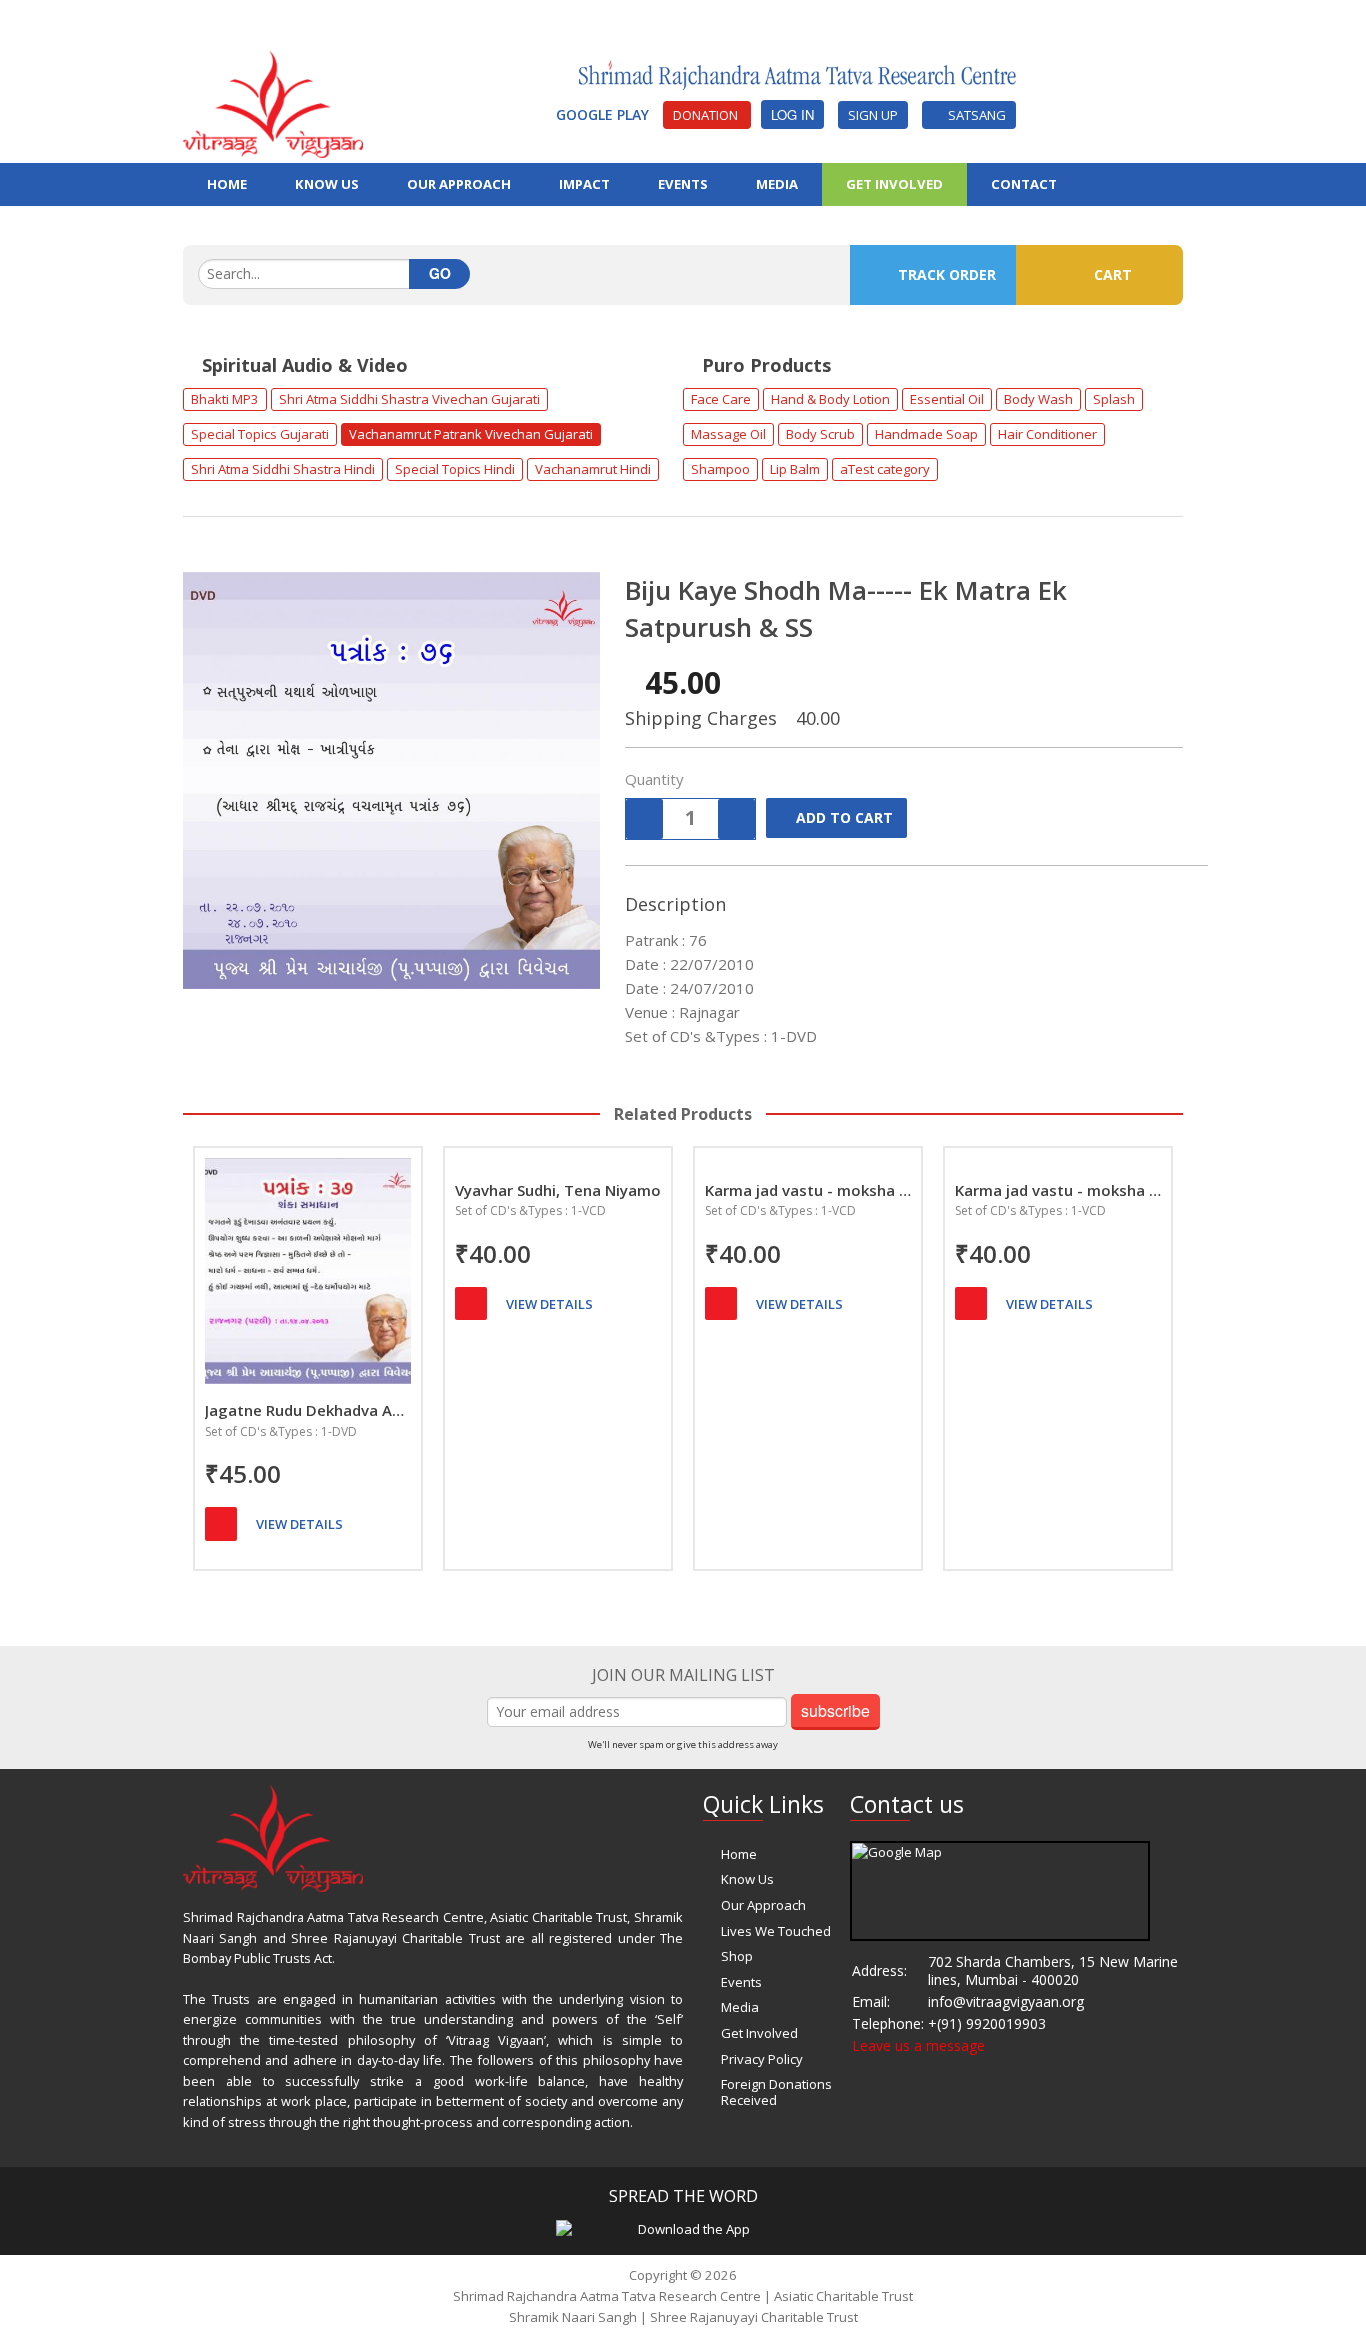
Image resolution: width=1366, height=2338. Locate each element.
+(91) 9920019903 (987, 2023)
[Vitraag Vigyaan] (273, 102)
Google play (604, 114)
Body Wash (1038, 399)
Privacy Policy (762, 2059)
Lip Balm (795, 469)
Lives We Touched (776, 1931)
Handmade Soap (926, 434)
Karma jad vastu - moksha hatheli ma (808, 1190)
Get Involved (894, 184)
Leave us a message (918, 2045)
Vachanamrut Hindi (593, 469)
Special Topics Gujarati (260, 434)
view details (299, 1524)
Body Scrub (820, 434)
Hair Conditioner (1047, 434)
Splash (1114, 399)
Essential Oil (947, 399)
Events (741, 1982)
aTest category (885, 469)
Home (739, 1854)
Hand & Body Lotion (830, 399)
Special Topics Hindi (455, 469)
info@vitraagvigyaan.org (1006, 2001)
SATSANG (974, 115)
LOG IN (792, 114)
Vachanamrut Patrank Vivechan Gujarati (471, 434)
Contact (1024, 184)
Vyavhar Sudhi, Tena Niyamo (558, 1190)
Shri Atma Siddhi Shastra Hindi (283, 469)
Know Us (747, 1879)
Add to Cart (844, 817)
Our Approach (763, 1905)
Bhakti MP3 (225, 399)
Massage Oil (728, 434)
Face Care (721, 399)
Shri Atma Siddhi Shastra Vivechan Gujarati (409, 399)
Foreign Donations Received (776, 2092)
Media (740, 2007)
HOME (227, 184)
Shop (737, 1956)
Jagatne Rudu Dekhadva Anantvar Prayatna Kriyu (308, 1410)
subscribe (835, 1710)
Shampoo (720, 469)
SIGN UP (873, 115)
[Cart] (221, 1524)
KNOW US (327, 184)
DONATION (707, 115)
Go (440, 273)
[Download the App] (686, 2229)
